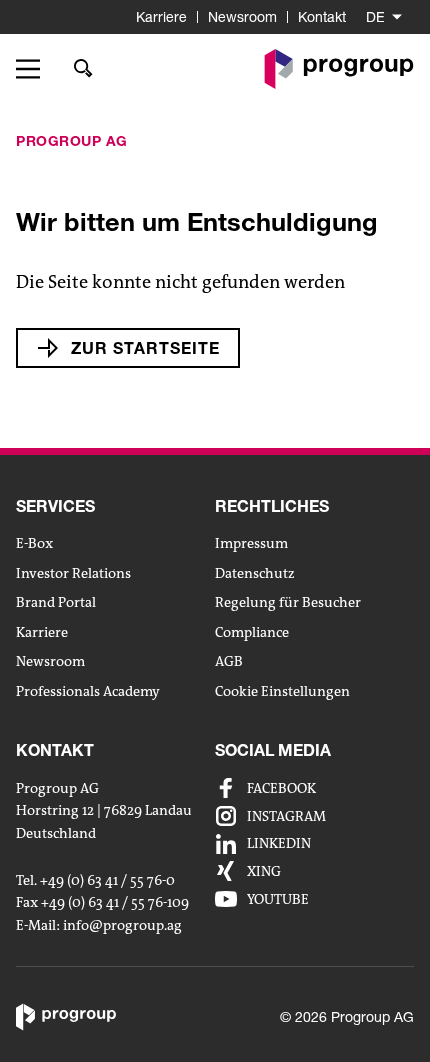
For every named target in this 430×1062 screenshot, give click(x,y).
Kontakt (322, 16)
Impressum (251, 543)
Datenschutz (255, 573)
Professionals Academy (88, 691)
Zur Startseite (145, 347)
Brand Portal (56, 602)
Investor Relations (73, 573)
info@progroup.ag (122, 925)
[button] (35, 69)
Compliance (252, 632)
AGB (229, 661)
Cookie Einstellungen (282, 691)
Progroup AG (72, 140)
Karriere (161, 16)
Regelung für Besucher (288, 602)
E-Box (34, 543)
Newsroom (242, 16)
